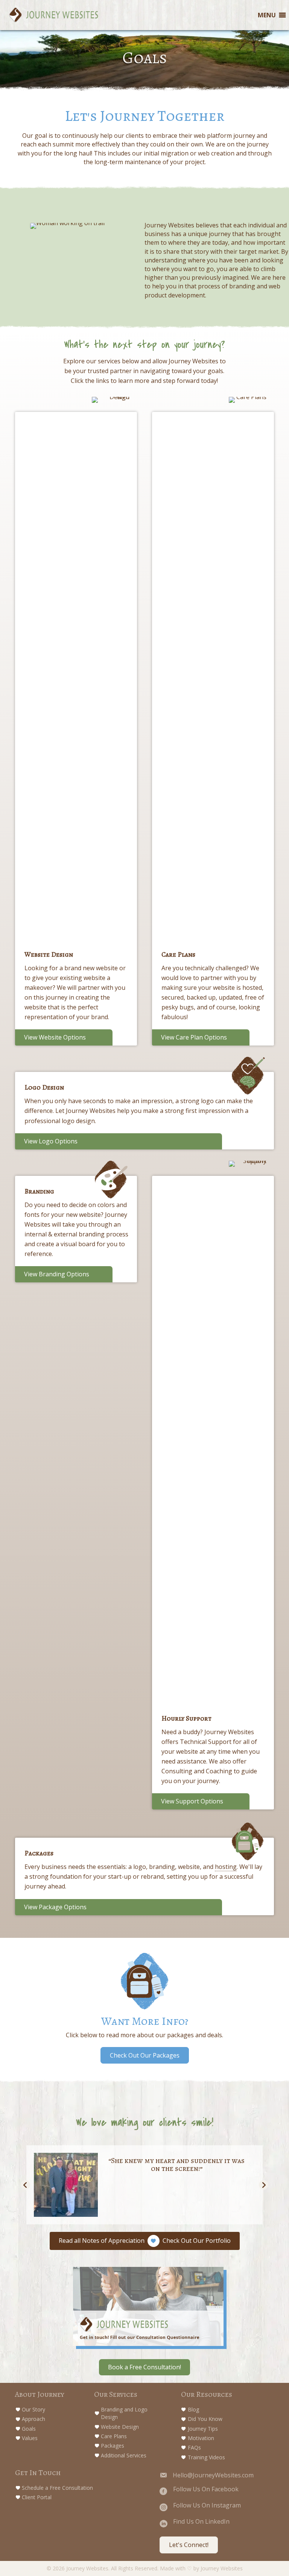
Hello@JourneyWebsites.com (213, 2475)
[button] (145, 2055)
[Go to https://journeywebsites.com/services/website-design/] (77, 711)
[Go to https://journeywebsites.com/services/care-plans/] (214, 711)
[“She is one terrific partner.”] (66, 2185)
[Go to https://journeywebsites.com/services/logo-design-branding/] (145, 1093)
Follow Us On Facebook (206, 2489)
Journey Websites (222, 2568)
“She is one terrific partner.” (177, 2161)
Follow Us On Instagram (207, 2505)
